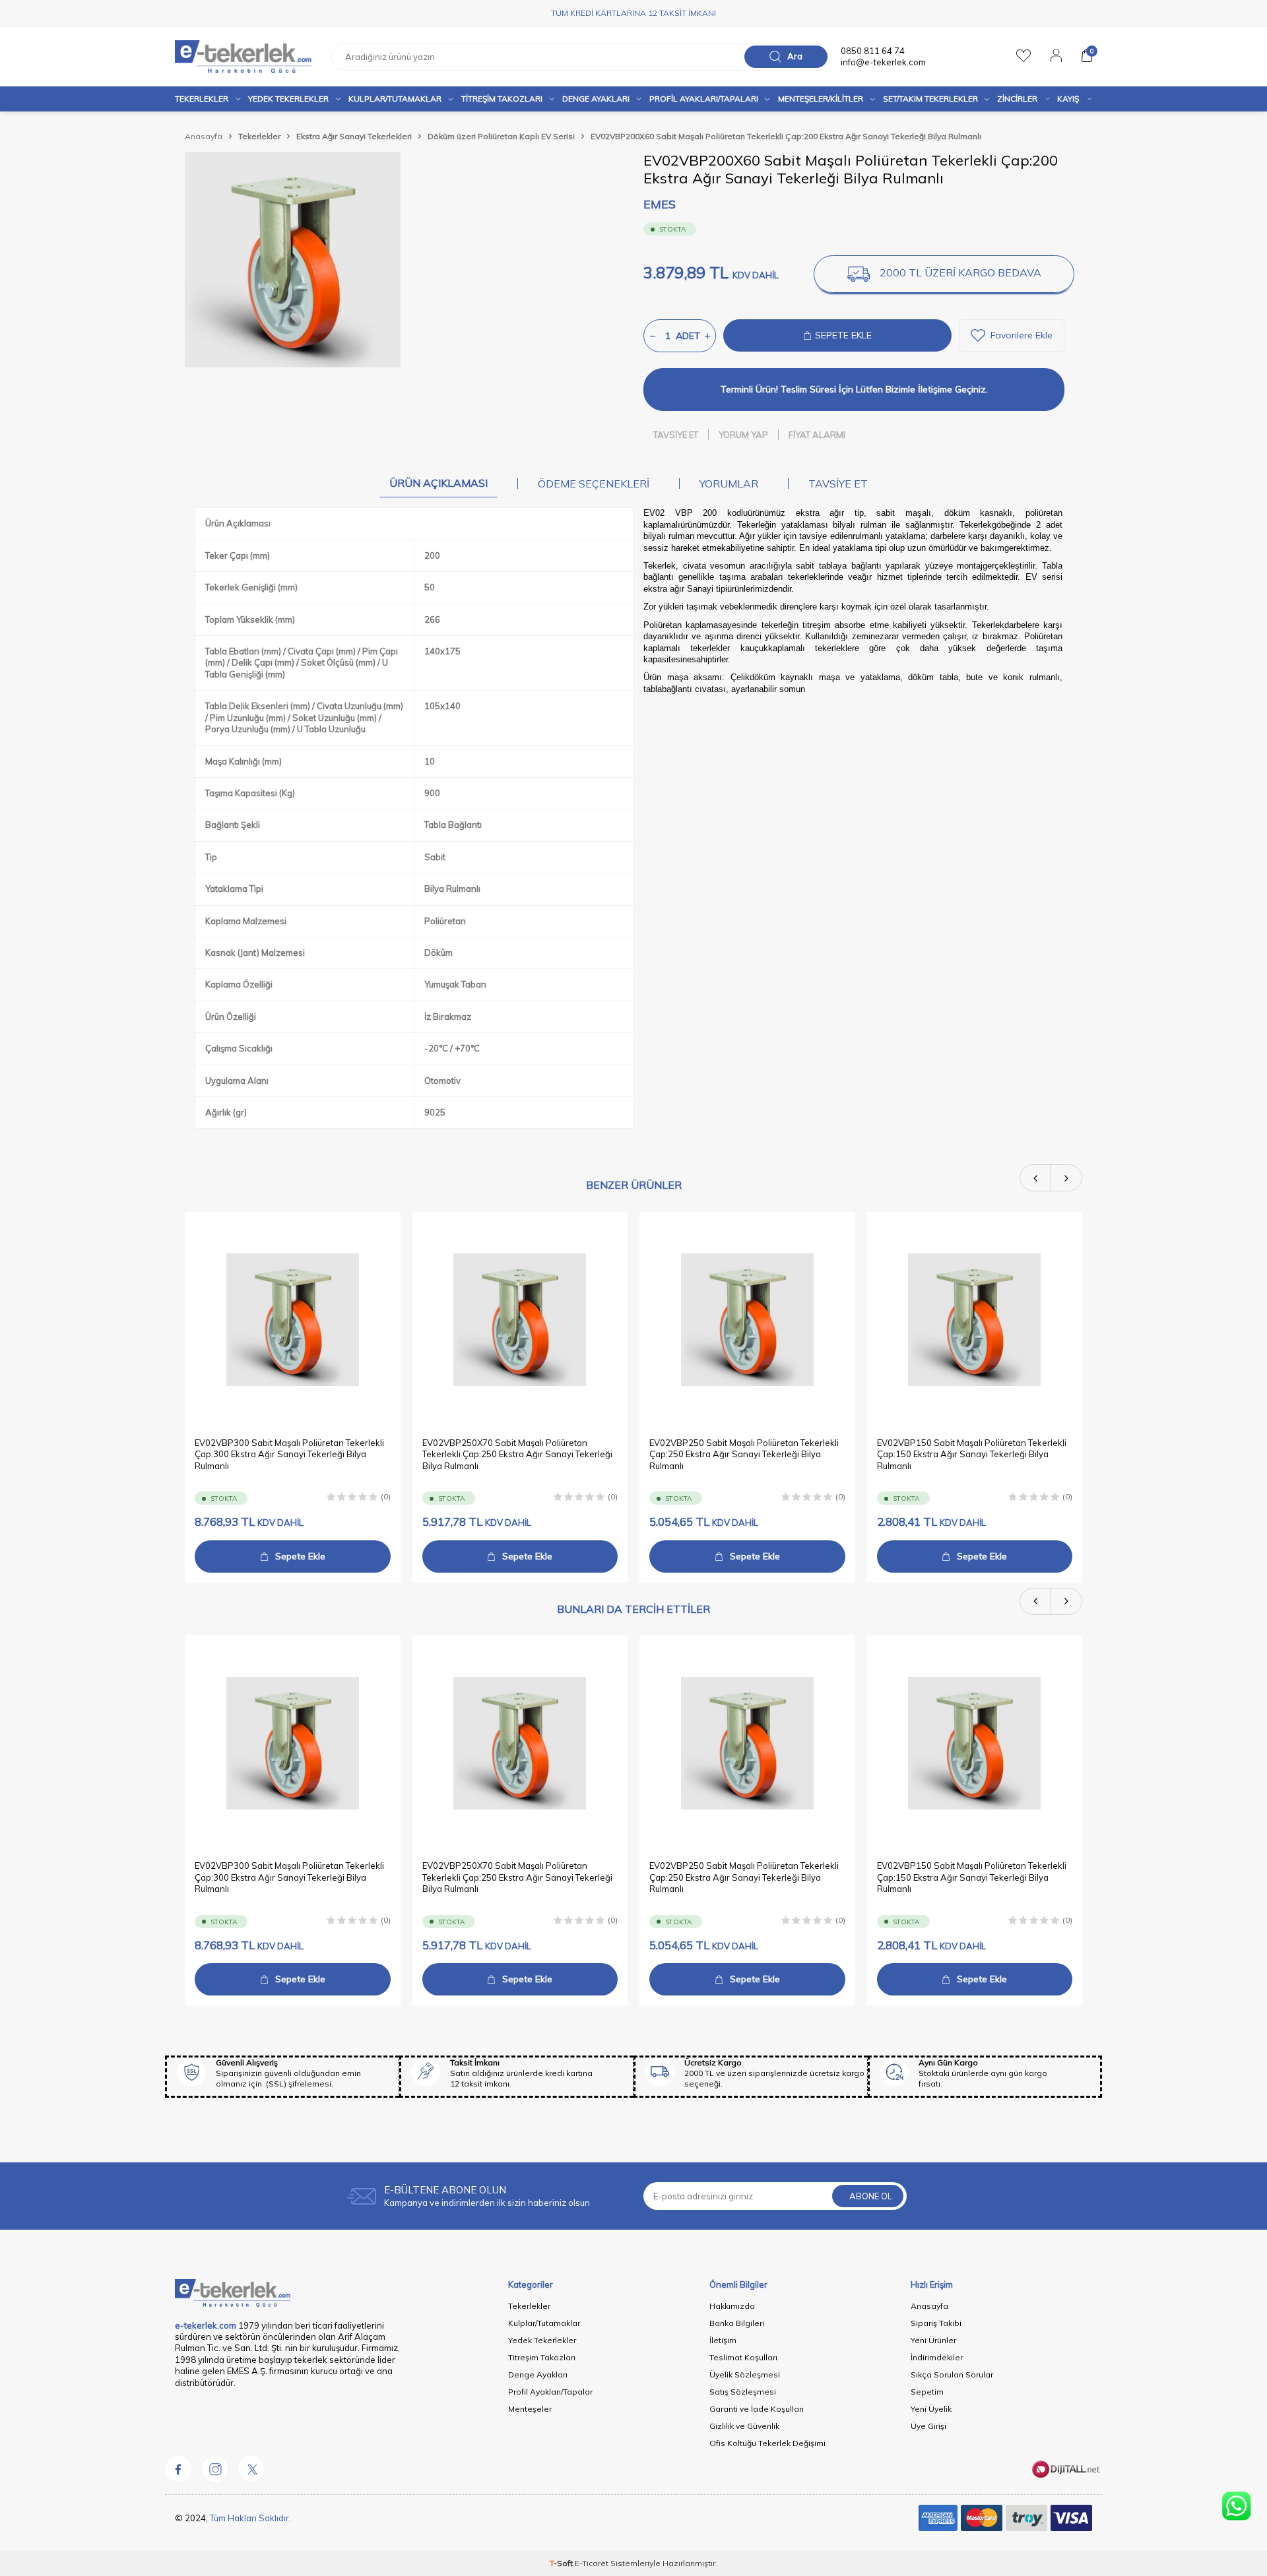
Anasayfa (204, 136)
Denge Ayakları (596, 99)
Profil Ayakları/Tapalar (550, 2392)
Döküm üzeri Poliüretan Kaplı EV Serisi (501, 136)
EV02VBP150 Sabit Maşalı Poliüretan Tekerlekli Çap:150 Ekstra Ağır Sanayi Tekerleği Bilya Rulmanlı (972, 1454)
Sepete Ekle (300, 1556)
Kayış (1068, 99)
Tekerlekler (202, 99)
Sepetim (927, 2392)
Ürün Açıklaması (439, 483)
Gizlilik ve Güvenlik (744, 2426)
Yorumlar (729, 484)
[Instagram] (214, 2468)
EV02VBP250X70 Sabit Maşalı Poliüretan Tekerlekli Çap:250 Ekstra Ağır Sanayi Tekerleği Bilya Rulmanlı (517, 1454)
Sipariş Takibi (936, 2323)
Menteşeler (530, 2409)
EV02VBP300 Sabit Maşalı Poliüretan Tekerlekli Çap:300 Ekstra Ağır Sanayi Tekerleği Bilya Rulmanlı (289, 1454)
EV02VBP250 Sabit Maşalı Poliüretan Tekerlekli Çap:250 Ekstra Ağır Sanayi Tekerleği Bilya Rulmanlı (744, 1454)
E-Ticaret (592, 2563)
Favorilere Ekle (1022, 335)
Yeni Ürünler (933, 2340)
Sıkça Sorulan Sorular (952, 2374)
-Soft (562, 2563)
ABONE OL (871, 2196)
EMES (660, 204)
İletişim (723, 2340)
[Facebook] (178, 2468)
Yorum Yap (743, 435)
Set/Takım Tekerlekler (930, 99)
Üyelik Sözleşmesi (745, 2374)
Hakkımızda (732, 2306)
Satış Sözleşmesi (743, 2392)
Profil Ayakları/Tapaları (704, 99)
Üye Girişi (928, 2426)
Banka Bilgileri (737, 2323)
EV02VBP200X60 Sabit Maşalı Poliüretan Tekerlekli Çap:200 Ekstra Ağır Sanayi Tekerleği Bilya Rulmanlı (786, 136)
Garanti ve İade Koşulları (757, 2409)
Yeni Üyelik (931, 2409)
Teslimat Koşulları (743, 2357)
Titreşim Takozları (502, 99)
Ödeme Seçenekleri (594, 484)
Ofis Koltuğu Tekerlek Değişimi (767, 2443)
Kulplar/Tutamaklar (544, 2323)
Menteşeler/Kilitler (821, 99)
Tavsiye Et (676, 435)
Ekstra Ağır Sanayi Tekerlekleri (354, 136)
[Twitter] (251, 2468)
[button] (1036, 1178)
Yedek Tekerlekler (288, 99)
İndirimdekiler (937, 2357)
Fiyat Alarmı (817, 435)
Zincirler (1017, 99)
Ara (795, 56)
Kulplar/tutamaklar (395, 99)
